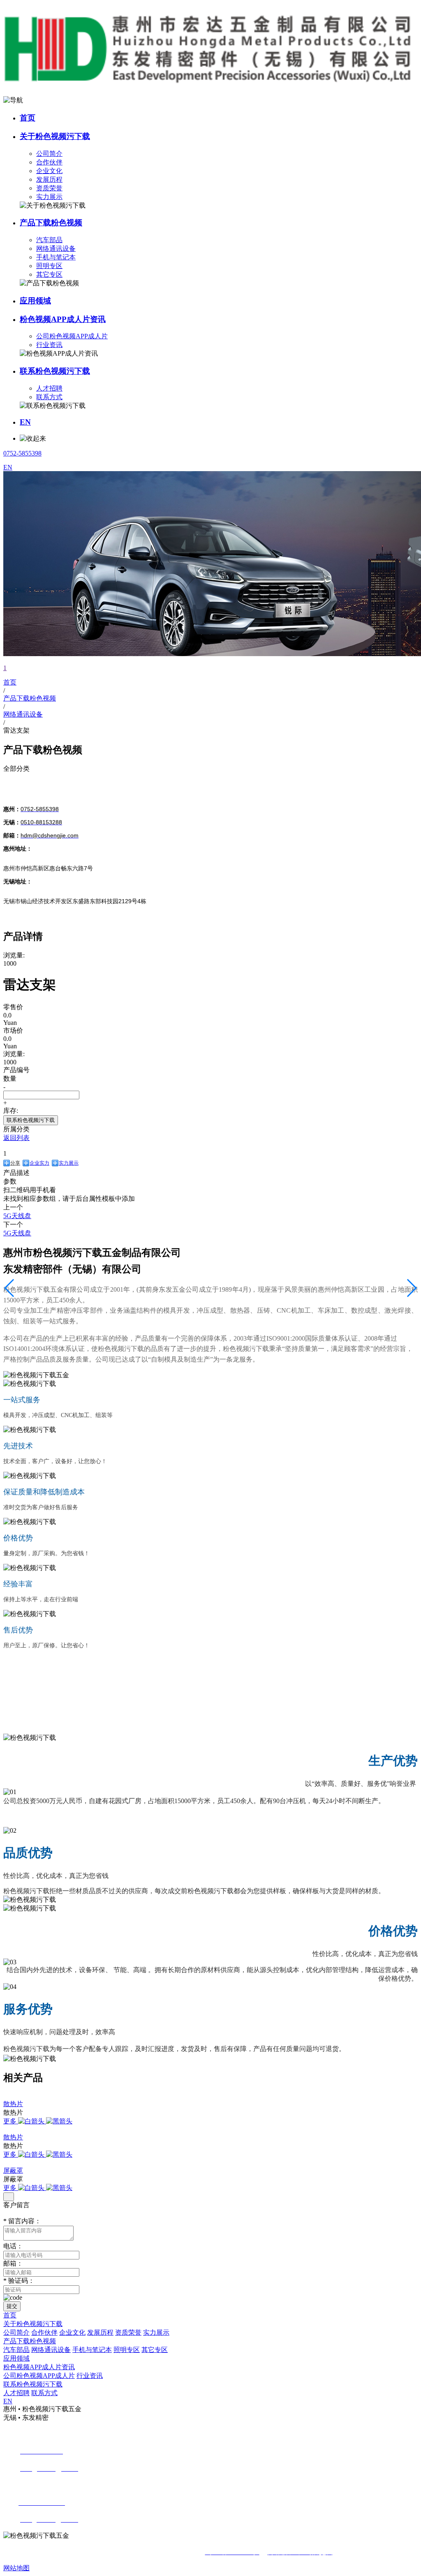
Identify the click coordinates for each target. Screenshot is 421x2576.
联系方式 (49, 397)
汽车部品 (49, 240)
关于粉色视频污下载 (55, 136)
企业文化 (49, 171)
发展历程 (49, 179)
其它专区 (49, 274)
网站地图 (16, 2568)
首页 (28, 118)
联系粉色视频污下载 (55, 371)
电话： (13, 2246)
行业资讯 (49, 345)
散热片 (13, 2104)
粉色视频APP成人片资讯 (63, 319)
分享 (15, 1163)
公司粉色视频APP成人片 (72, 336)
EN (25, 422)
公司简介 (49, 154)
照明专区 (49, 266)
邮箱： (13, 2263)
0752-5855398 (22, 453)
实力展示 (49, 197)
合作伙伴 (49, 162)
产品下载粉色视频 (51, 223)
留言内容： (22, 2221)
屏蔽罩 (13, 2170)
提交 (12, 2306)
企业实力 (39, 1163)
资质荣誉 (49, 188)
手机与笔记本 (56, 257)
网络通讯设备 (56, 249)
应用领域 (35, 301)
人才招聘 (49, 388)
